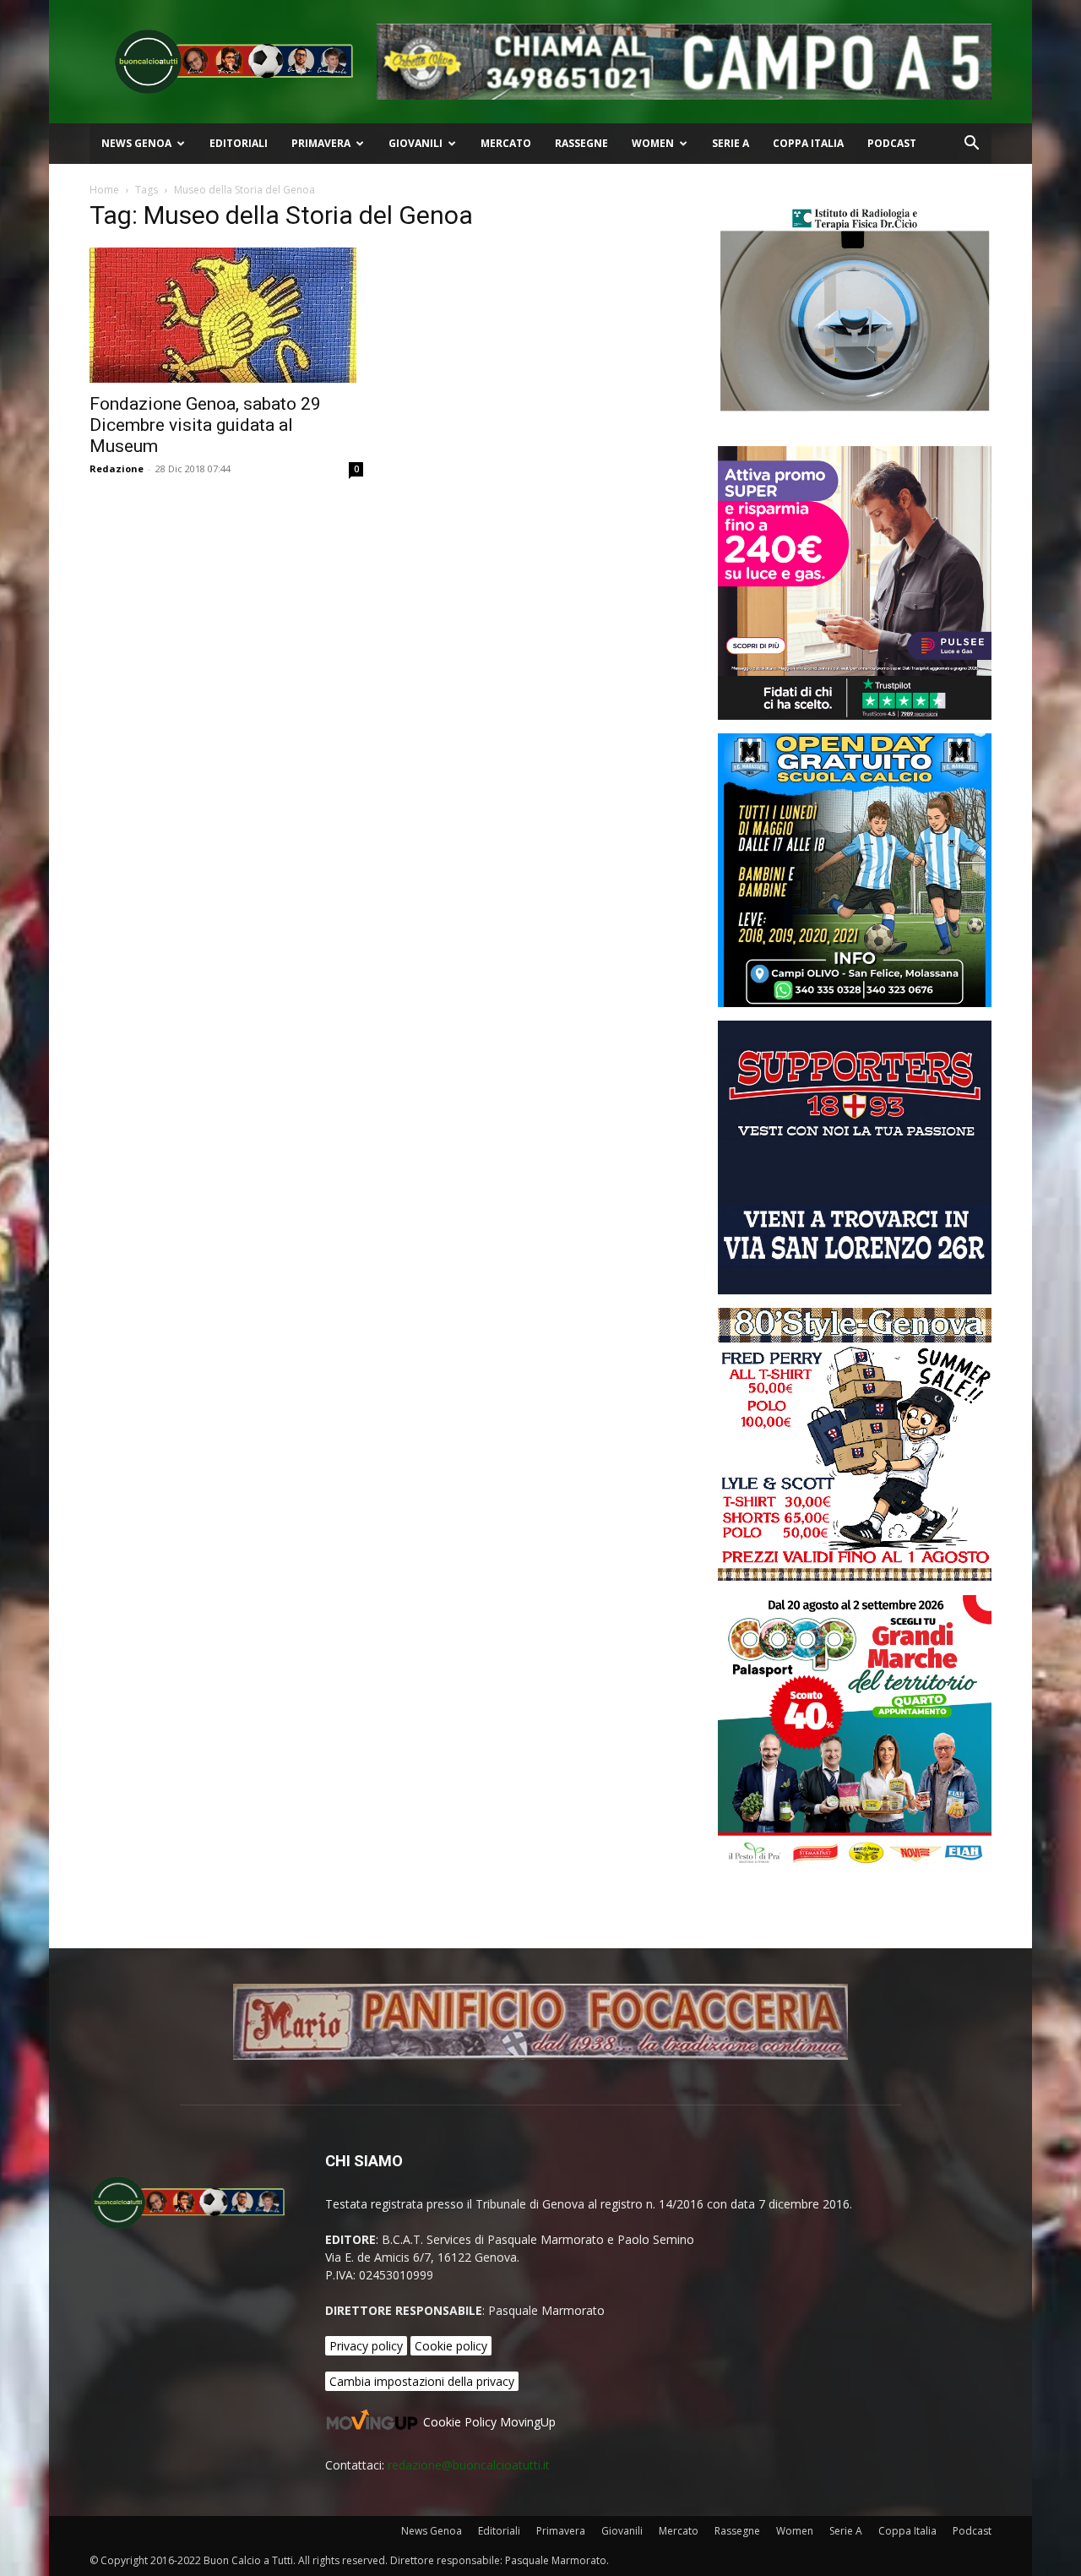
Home (104, 190)
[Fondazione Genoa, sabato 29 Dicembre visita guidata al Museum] (226, 315)
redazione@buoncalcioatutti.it (469, 2465)
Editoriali (239, 143)
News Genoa (136, 143)
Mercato (506, 143)
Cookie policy (451, 2346)
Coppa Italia (808, 143)
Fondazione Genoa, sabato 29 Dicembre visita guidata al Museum (205, 425)
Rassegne (581, 143)
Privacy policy (366, 2346)
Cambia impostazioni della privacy (422, 2381)
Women (653, 143)
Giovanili (416, 143)
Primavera (321, 143)
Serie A (731, 143)
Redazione (117, 468)
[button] (971, 145)
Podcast (892, 143)
